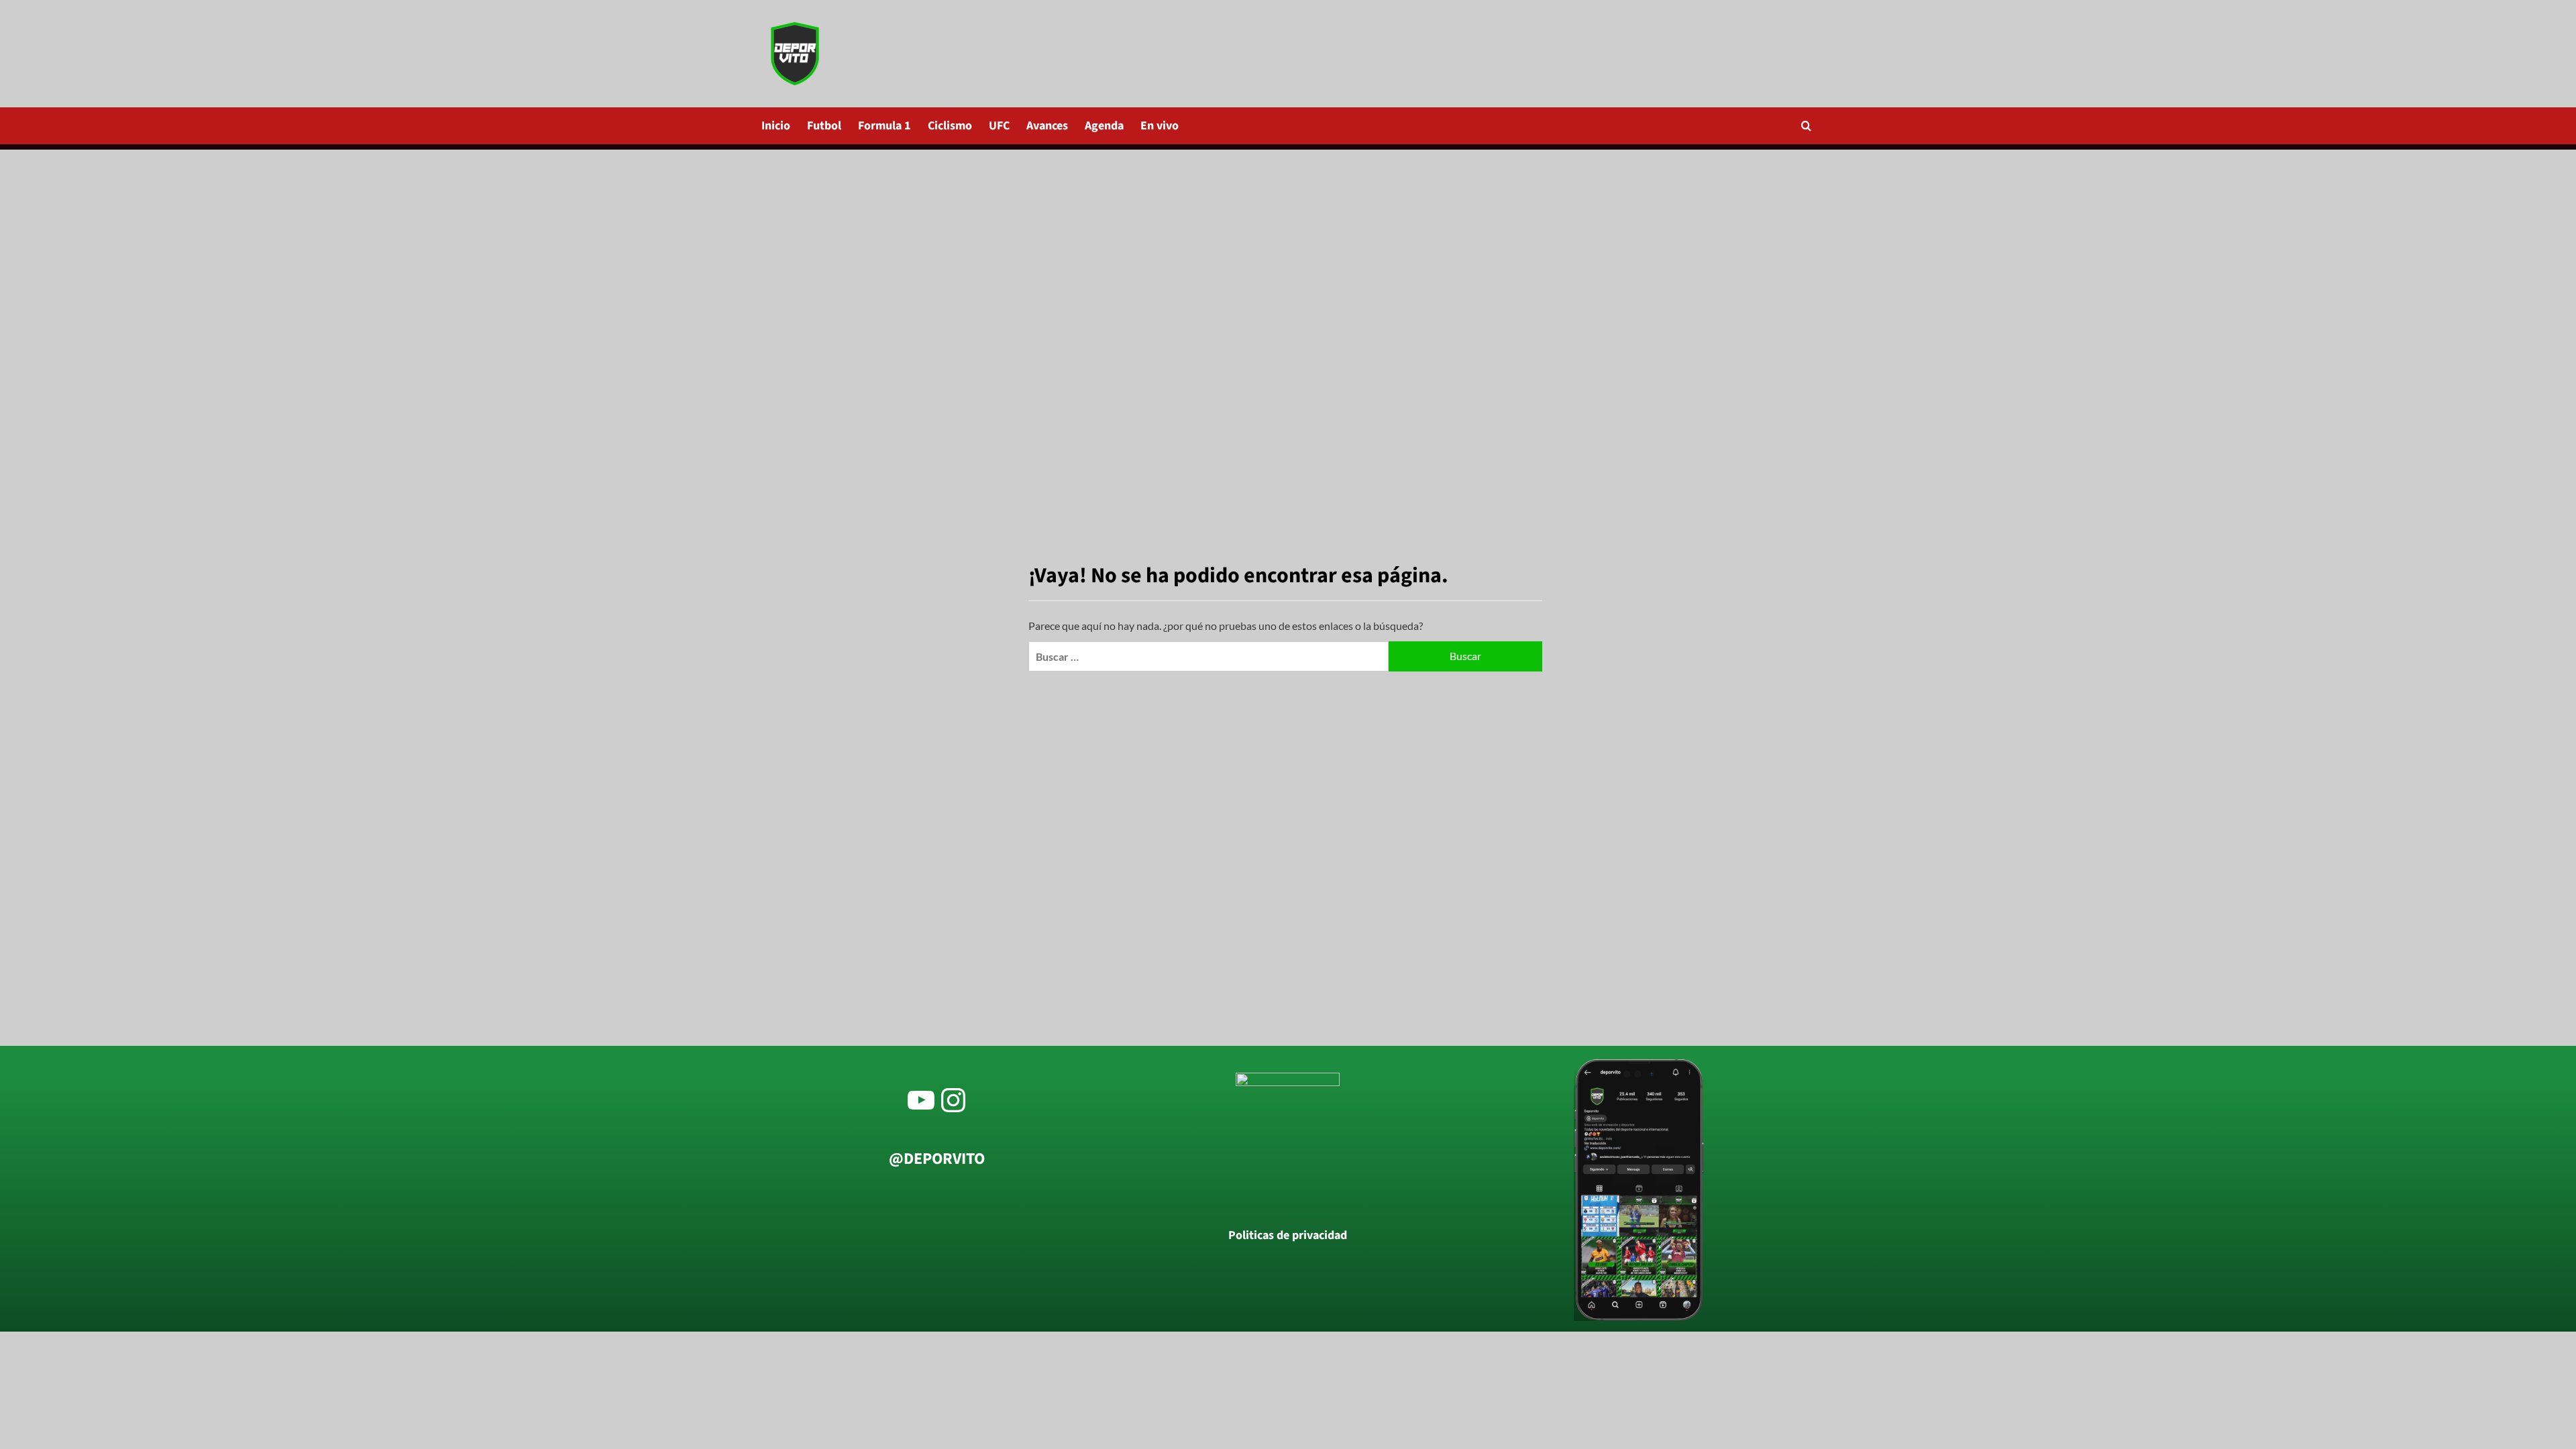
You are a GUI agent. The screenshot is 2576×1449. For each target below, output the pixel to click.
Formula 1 (884, 126)
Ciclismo (950, 126)
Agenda (1104, 126)
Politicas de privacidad (1288, 1236)
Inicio (776, 126)
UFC (999, 126)
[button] (1806, 126)
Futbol (824, 126)
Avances (1047, 126)
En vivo (1160, 126)
